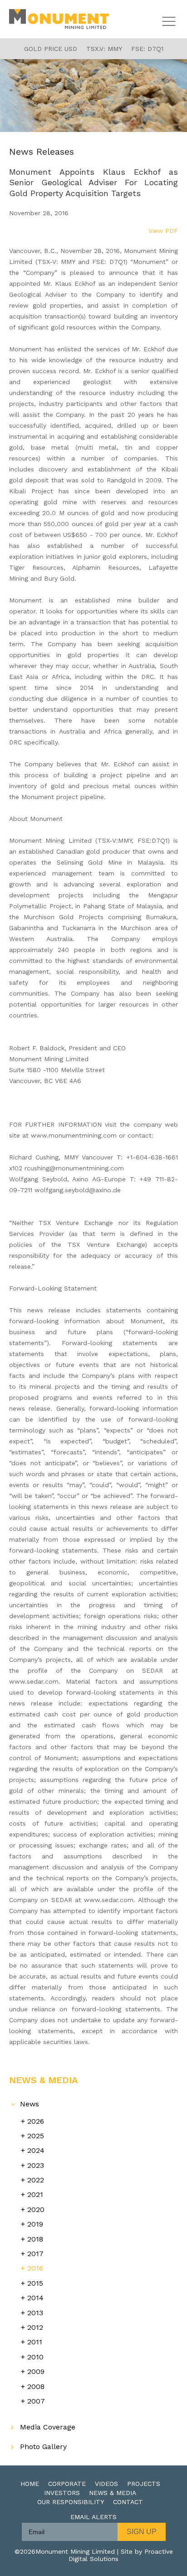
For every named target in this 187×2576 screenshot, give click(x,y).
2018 (35, 2239)
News (30, 2104)
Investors (62, 2493)
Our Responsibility (71, 2502)
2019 (35, 2224)
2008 (36, 2386)
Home (30, 2484)
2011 (35, 2342)
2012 (35, 2327)
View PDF (163, 231)
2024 (36, 2150)
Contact (128, 2502)
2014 (35, 2298)
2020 (36, 2209)
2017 (35, 2254)
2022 (36, 2180)
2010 (35, 2357)
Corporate (67, 2484)
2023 (36, 2165)
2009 (36, 2371)
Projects (144, 2484)
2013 (35, 2313)
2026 (36, 2121)
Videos (106, 2484)
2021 (35, 2194)
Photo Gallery (43, 2447)
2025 (36, 2136)
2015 (35, 2283)
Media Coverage (48, 2427)
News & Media (113, 2493)
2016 (35, 2268)
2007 (36, 2401)
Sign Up (142, 2532)
